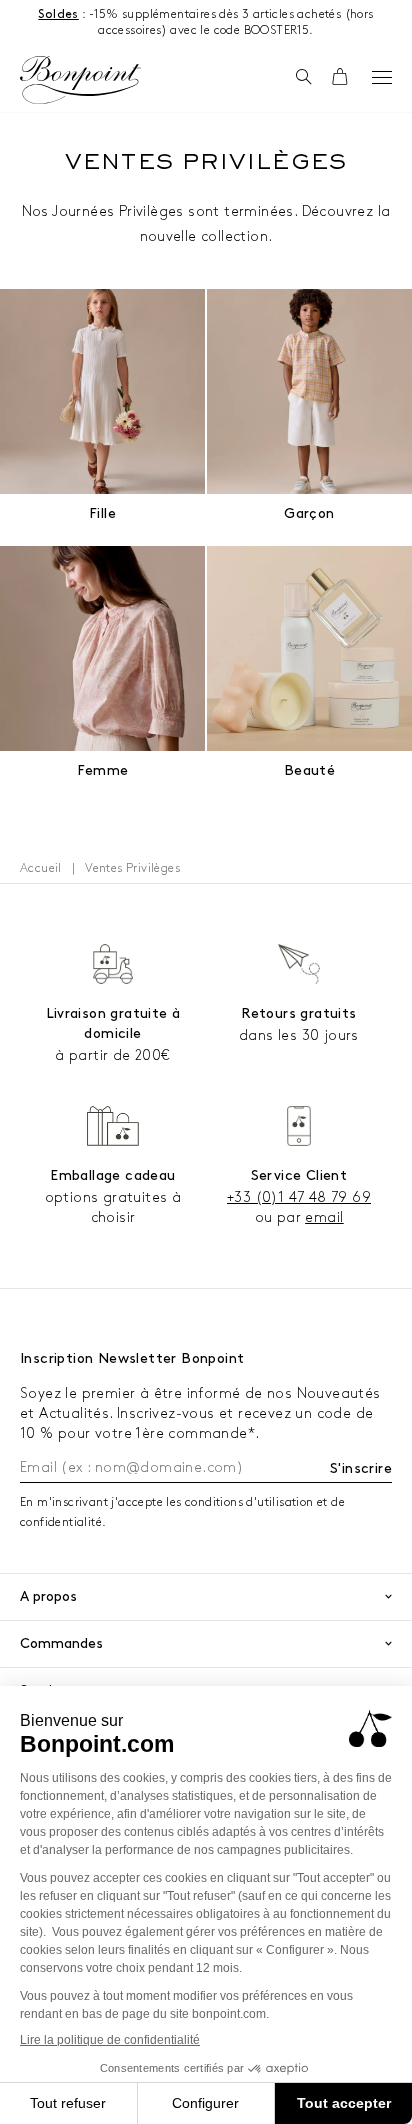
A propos (48, 1596)
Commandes (61, 1643)
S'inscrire (361, 1468)
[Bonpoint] (80, 80)
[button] (303, 78)
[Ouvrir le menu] (382, 77)
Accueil (41, 868)
